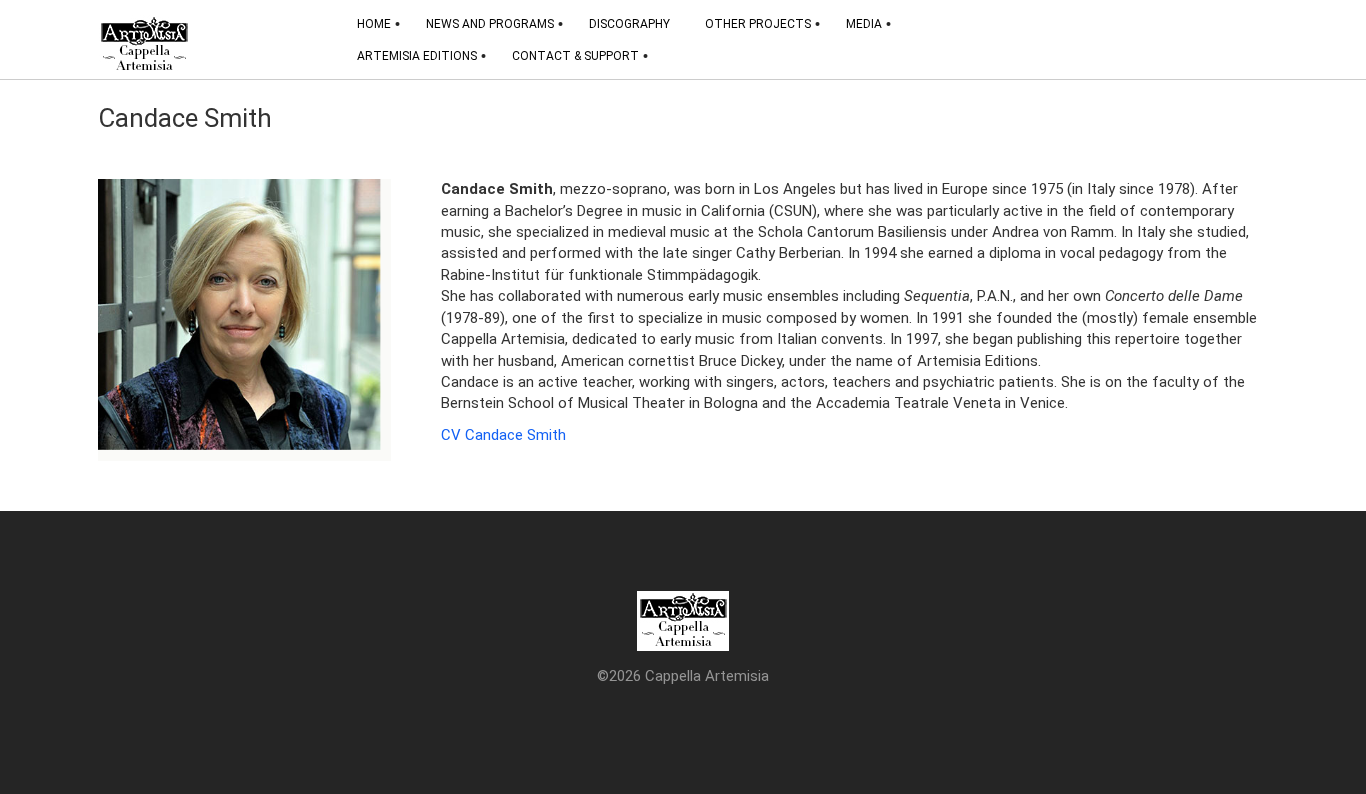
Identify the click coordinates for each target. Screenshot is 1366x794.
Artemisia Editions (417, 56)
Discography (629, 24)
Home (374, 24)
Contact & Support (575, 56)
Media (864, 24)
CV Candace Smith (503, 435)
